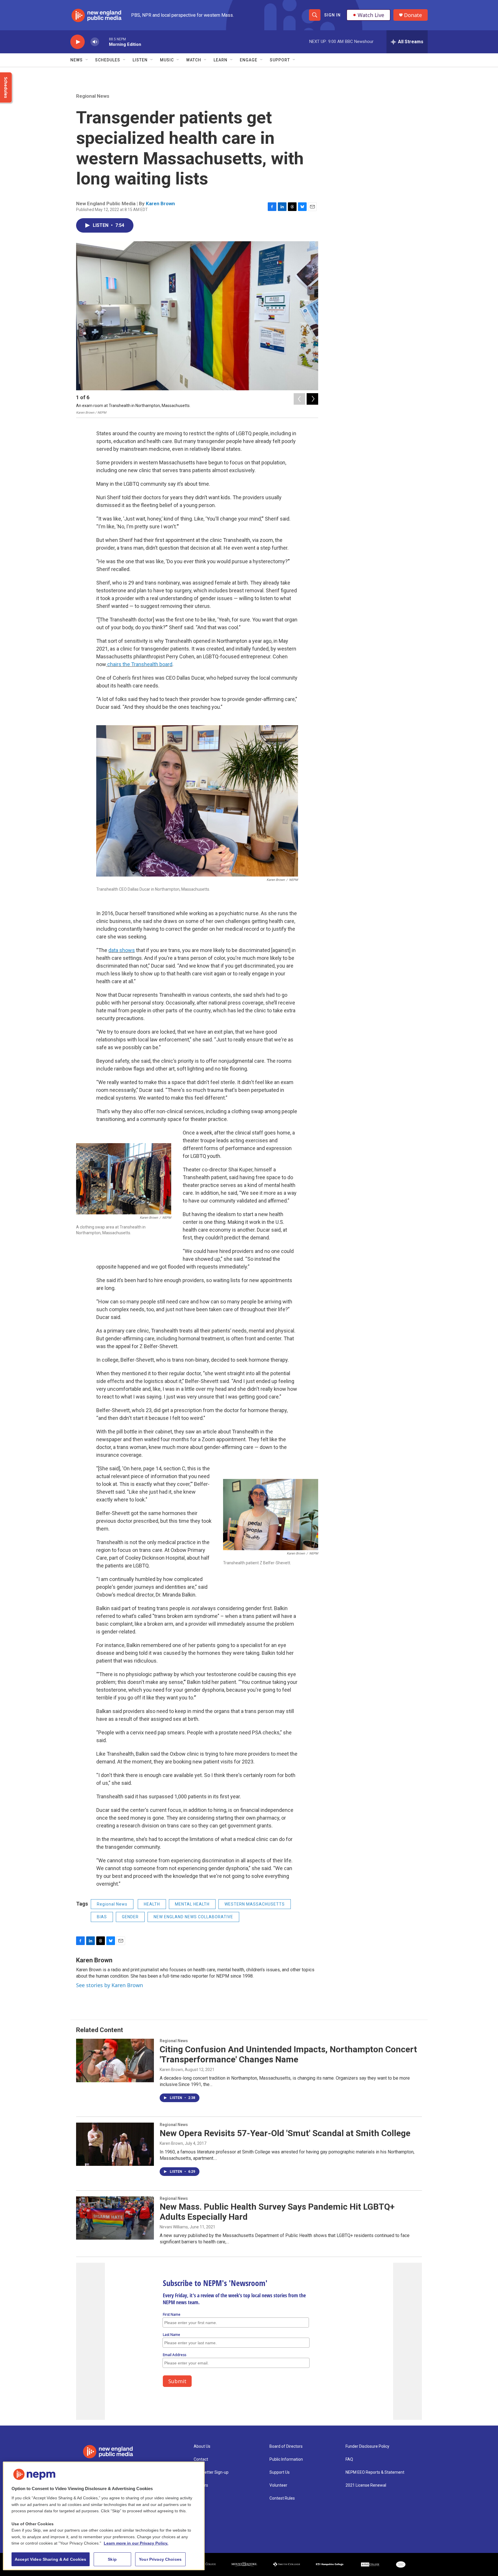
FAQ (349, 2459)
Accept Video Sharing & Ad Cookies (51, 2559)
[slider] (104, 42)
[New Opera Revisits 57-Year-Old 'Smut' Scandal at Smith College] (115, 2144)
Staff (199, 2498)
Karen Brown (160, 203)
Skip (112, 2559)
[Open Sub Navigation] (87, 60)
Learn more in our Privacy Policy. (136, 2543)
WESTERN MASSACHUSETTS (255, 1904)
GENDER (130, 1917)
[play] (78, 42)
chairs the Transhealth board (139, 664)
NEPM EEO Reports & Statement (375, 2472)
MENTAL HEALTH (192, 1904)
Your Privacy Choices (160, 2559)
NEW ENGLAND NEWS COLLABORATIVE (193, 1917)
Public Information (286, 2459)
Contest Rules (282, 2498)
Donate (413, 15)
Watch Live (371, 15)
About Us (202, 2446)
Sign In (332, 15)
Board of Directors (286, 2446)
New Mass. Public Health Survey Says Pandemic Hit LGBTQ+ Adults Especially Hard (277, 2212)
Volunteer (278, 2485)
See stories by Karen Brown (110, 1985)
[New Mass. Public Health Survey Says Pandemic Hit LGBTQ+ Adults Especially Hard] (115, 2218)
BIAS (102, 1917)
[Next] (312, 399)
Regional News (93, 96)
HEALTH (152, 1904)
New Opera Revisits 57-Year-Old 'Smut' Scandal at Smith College (285, 2133)
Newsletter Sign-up (211, 2472)
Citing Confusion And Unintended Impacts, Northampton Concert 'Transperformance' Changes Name (288, 2054)
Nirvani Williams (174, 2227)
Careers (201, 2485)
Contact (201, 2459)
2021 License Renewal (366, 2485)
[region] (104, 2516)
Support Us (280, 2472)
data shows (122, 950)
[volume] (95, 42)
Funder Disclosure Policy (367, 2446)
